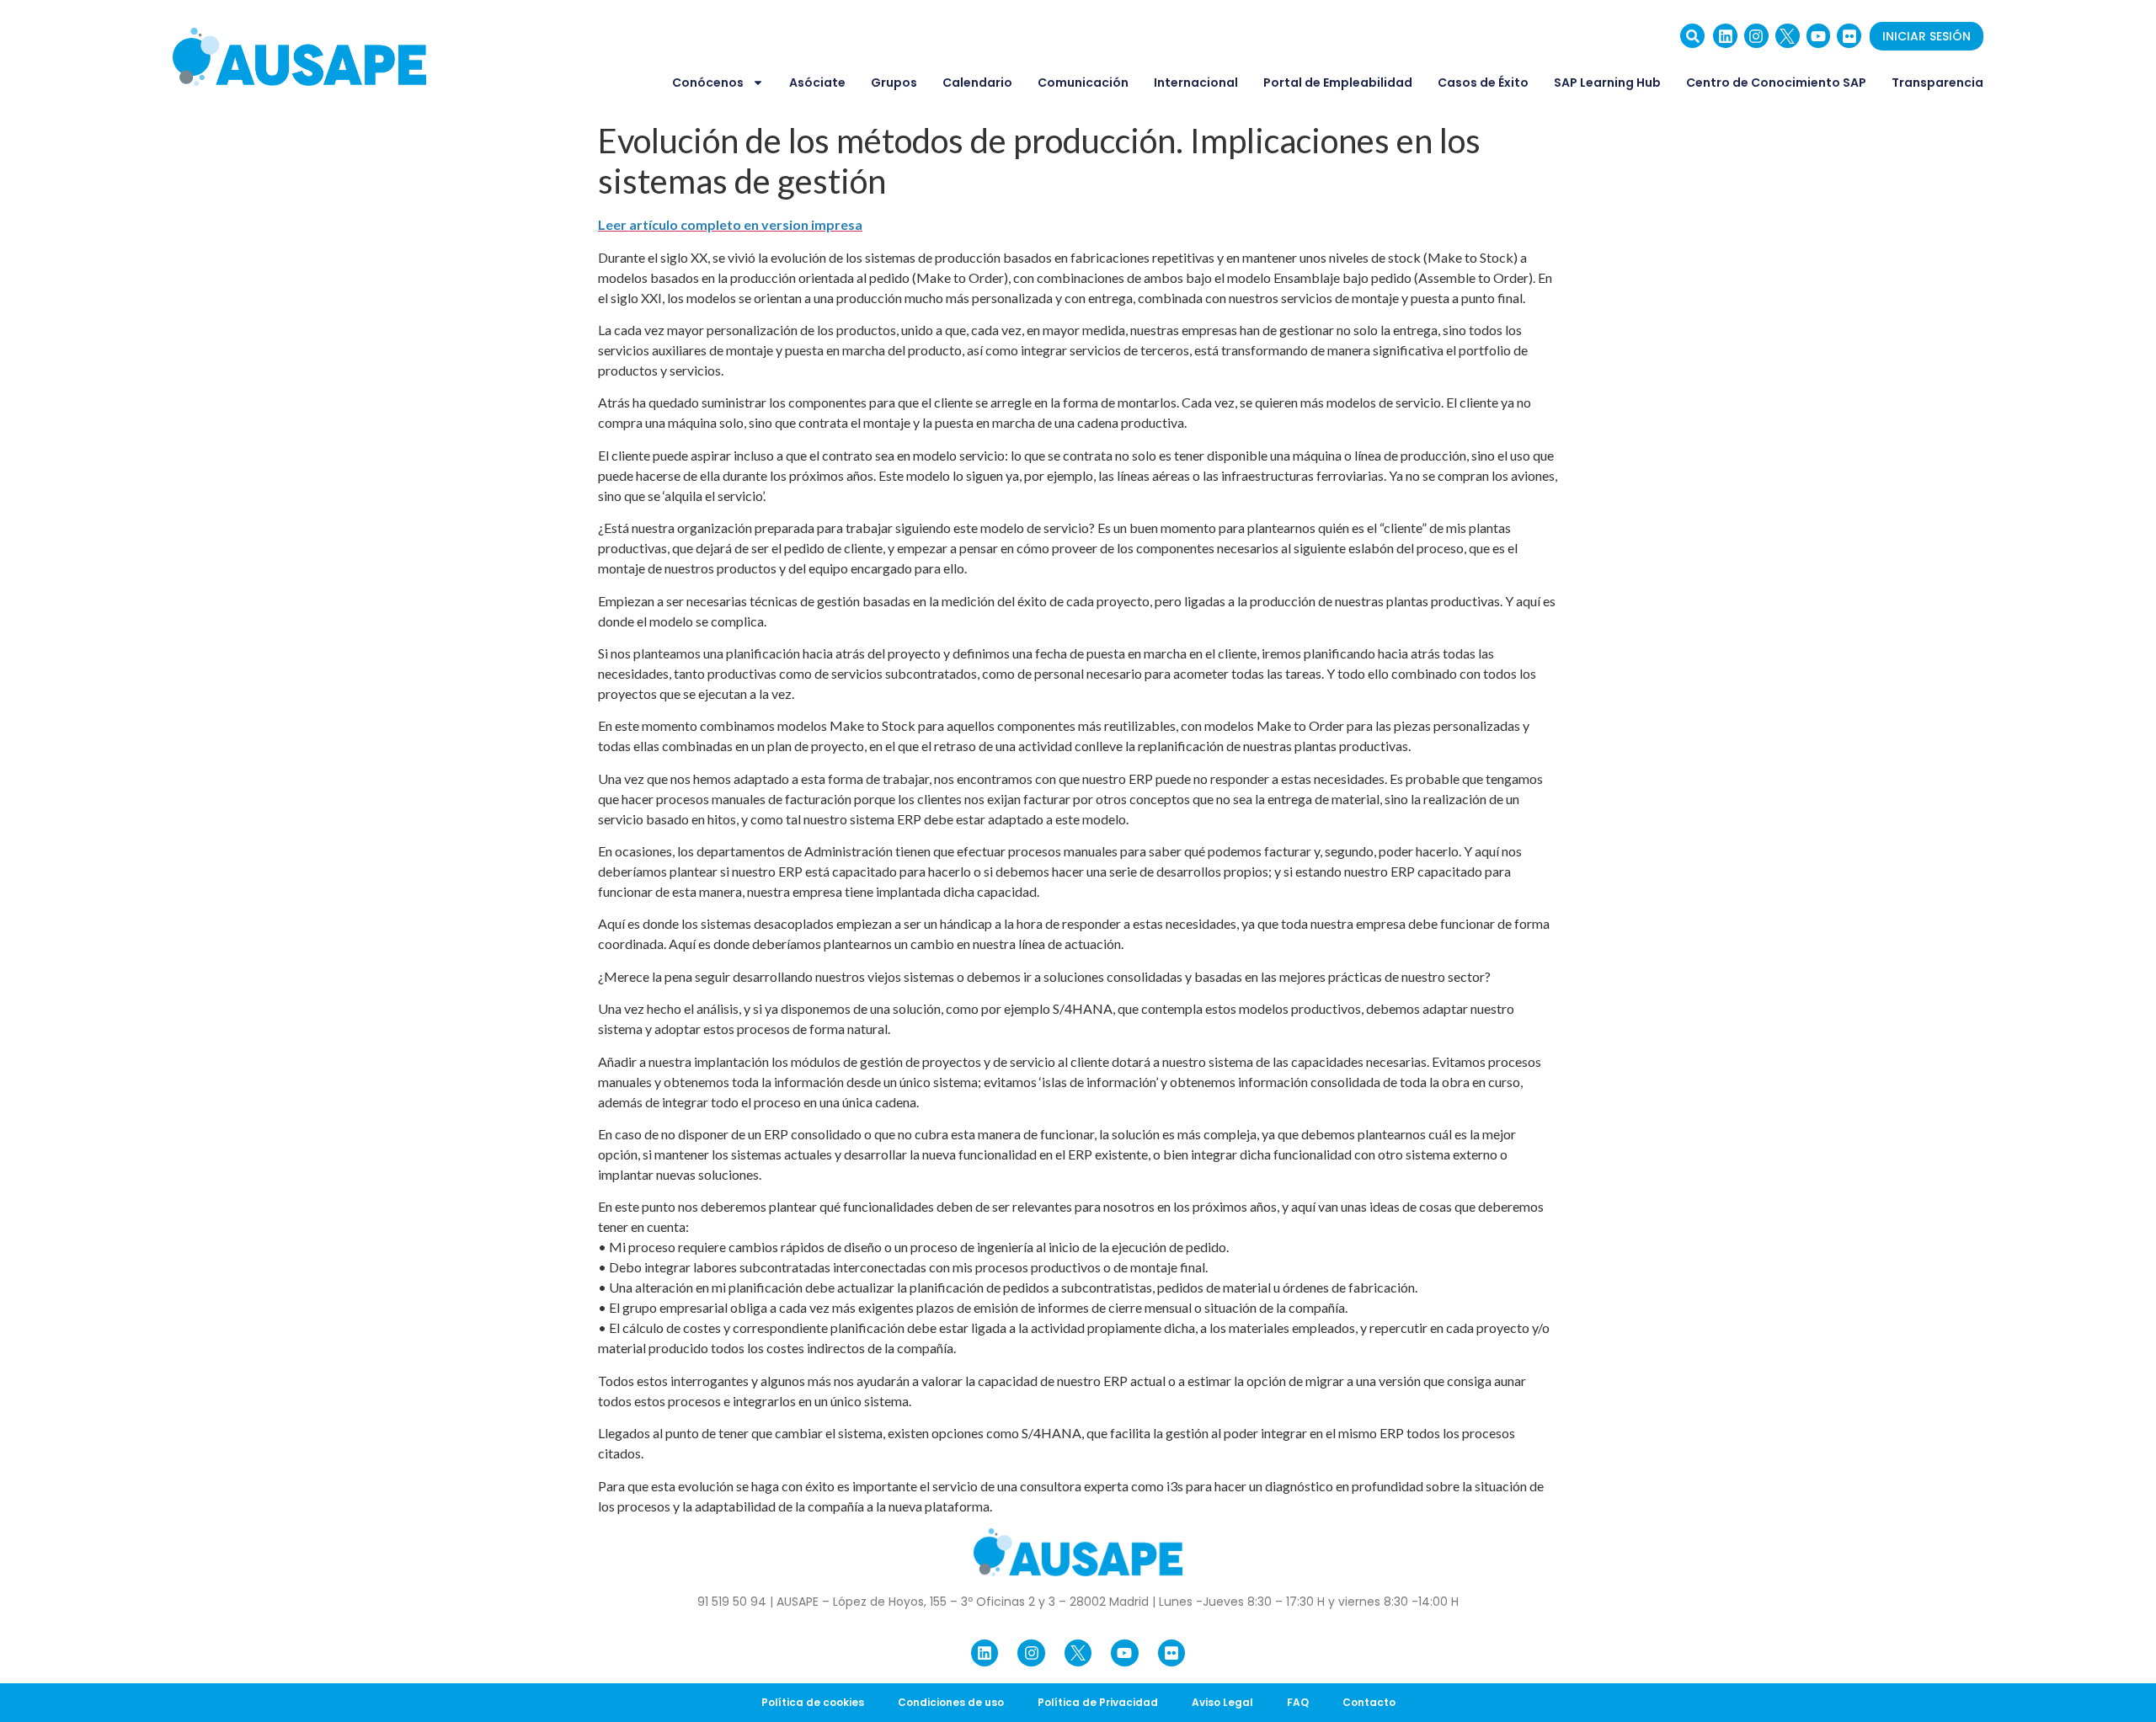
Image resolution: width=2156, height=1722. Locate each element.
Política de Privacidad (1098, 1702)
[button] (1692, 36)
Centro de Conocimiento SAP (1776, 83)
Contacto (1369, 1702)
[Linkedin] (1725, 36)
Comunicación (1083, 83)
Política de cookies (813, 1702)
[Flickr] (1849, 36)
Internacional (1196, 83)
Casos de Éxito (1483, 83)
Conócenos (708, 83)
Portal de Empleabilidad (1338, 83)
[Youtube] (1819, 36)
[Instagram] (1756, 36)
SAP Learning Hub (1607, 83)
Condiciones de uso (951, 1702)
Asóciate (817, 83)
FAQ (1298, 1702)
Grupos (894, 83)
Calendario (977, 83)
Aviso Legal (1222, 1702)
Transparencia (1937, 83)
